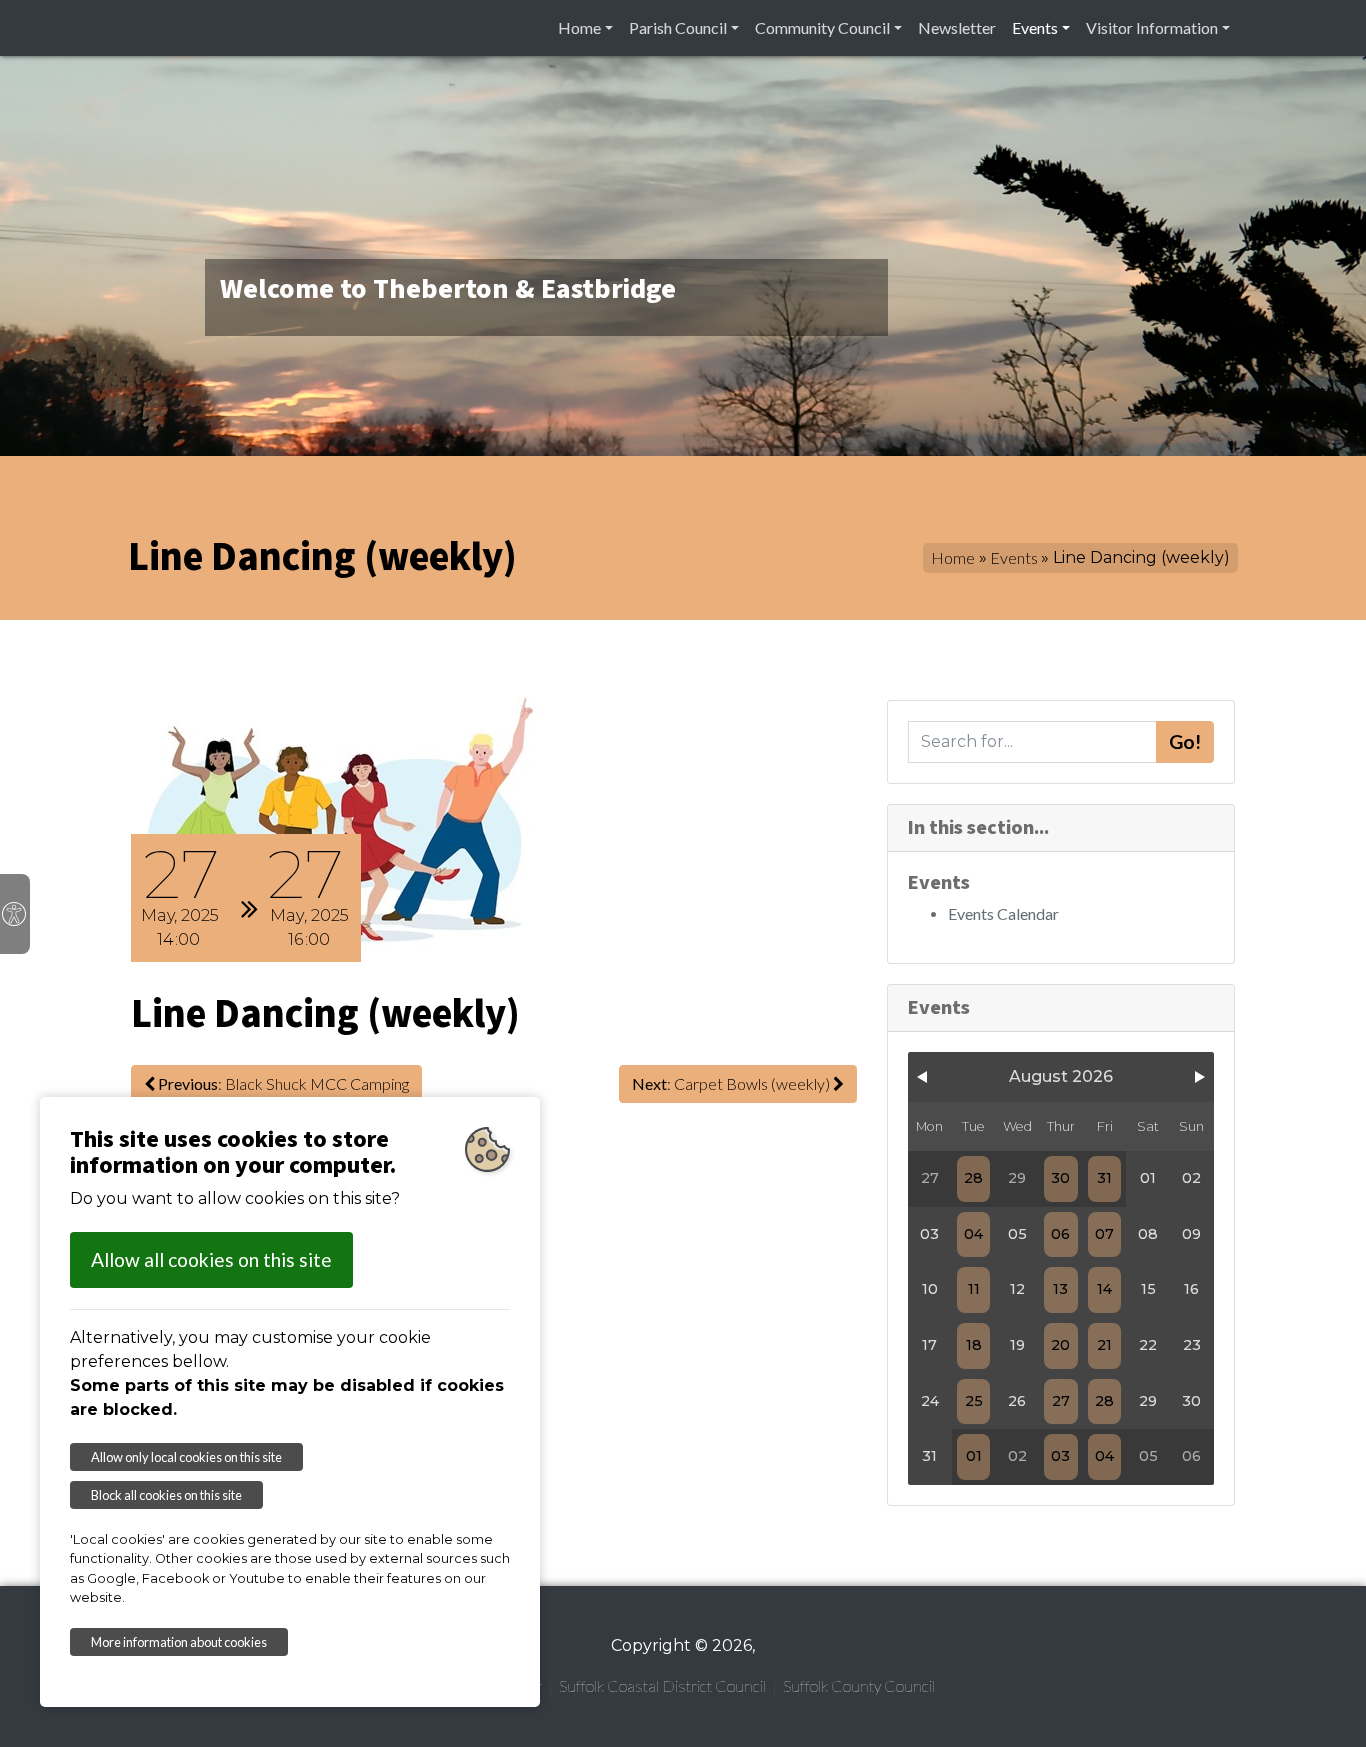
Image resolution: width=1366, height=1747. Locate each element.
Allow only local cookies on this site (186, 1457)
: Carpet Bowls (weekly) (732, 1083)
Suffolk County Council (859, 1685)
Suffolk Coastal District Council (662, 1685)
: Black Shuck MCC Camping (283, 1083)
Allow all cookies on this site (211, 1259)
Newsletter (957, 27)
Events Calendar (1003, 913)
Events (1035, 27)
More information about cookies (179, 1642)
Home (579, 27)
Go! (1185, 741)
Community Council (822, 27)
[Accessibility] (15, 914)
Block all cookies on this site (166, 1495)
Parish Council (678, 27)
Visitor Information (1152, 27)
